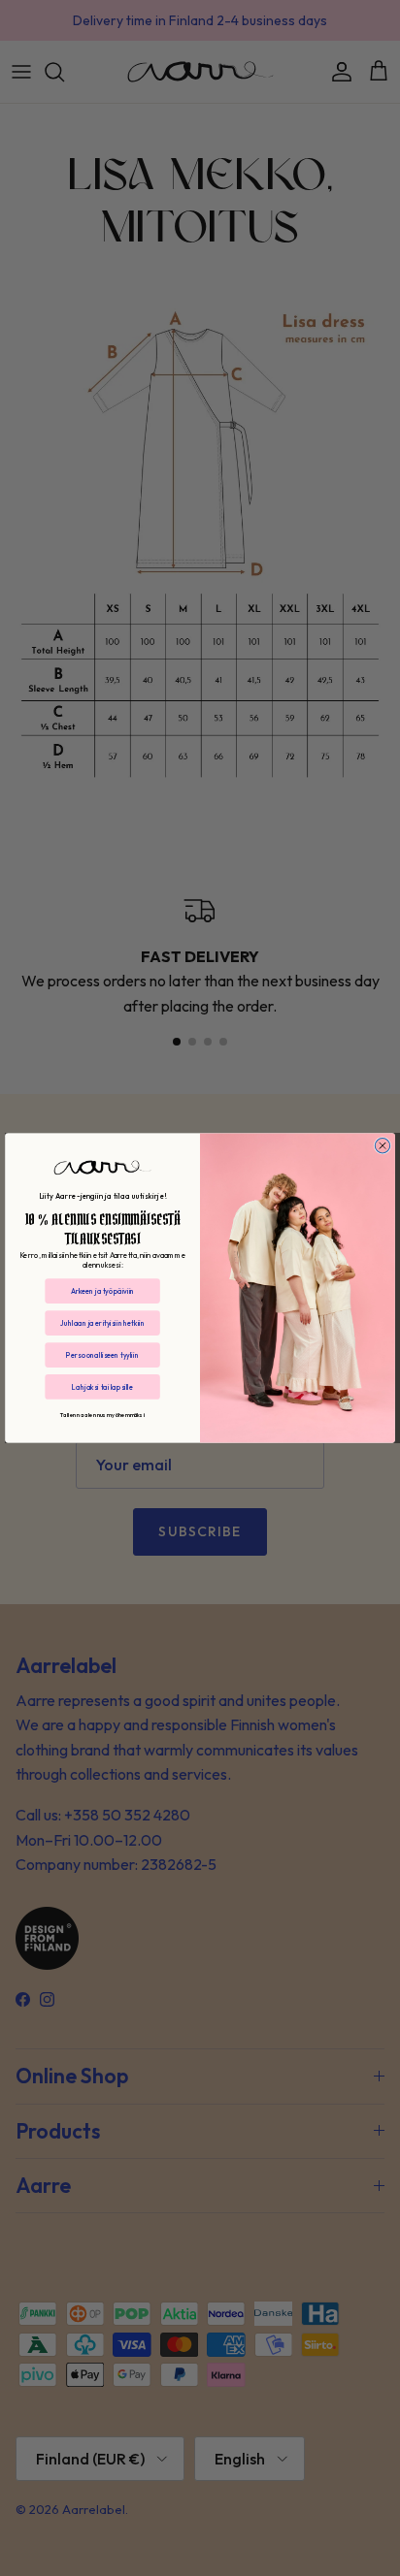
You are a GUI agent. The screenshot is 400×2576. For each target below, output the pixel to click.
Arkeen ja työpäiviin (102, 1290)
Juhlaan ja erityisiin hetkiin (102, 1322)
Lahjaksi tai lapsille (102, 1386)
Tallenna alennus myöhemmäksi (102, 1415)
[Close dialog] (382, 1146)
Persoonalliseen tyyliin (102, 1354)
